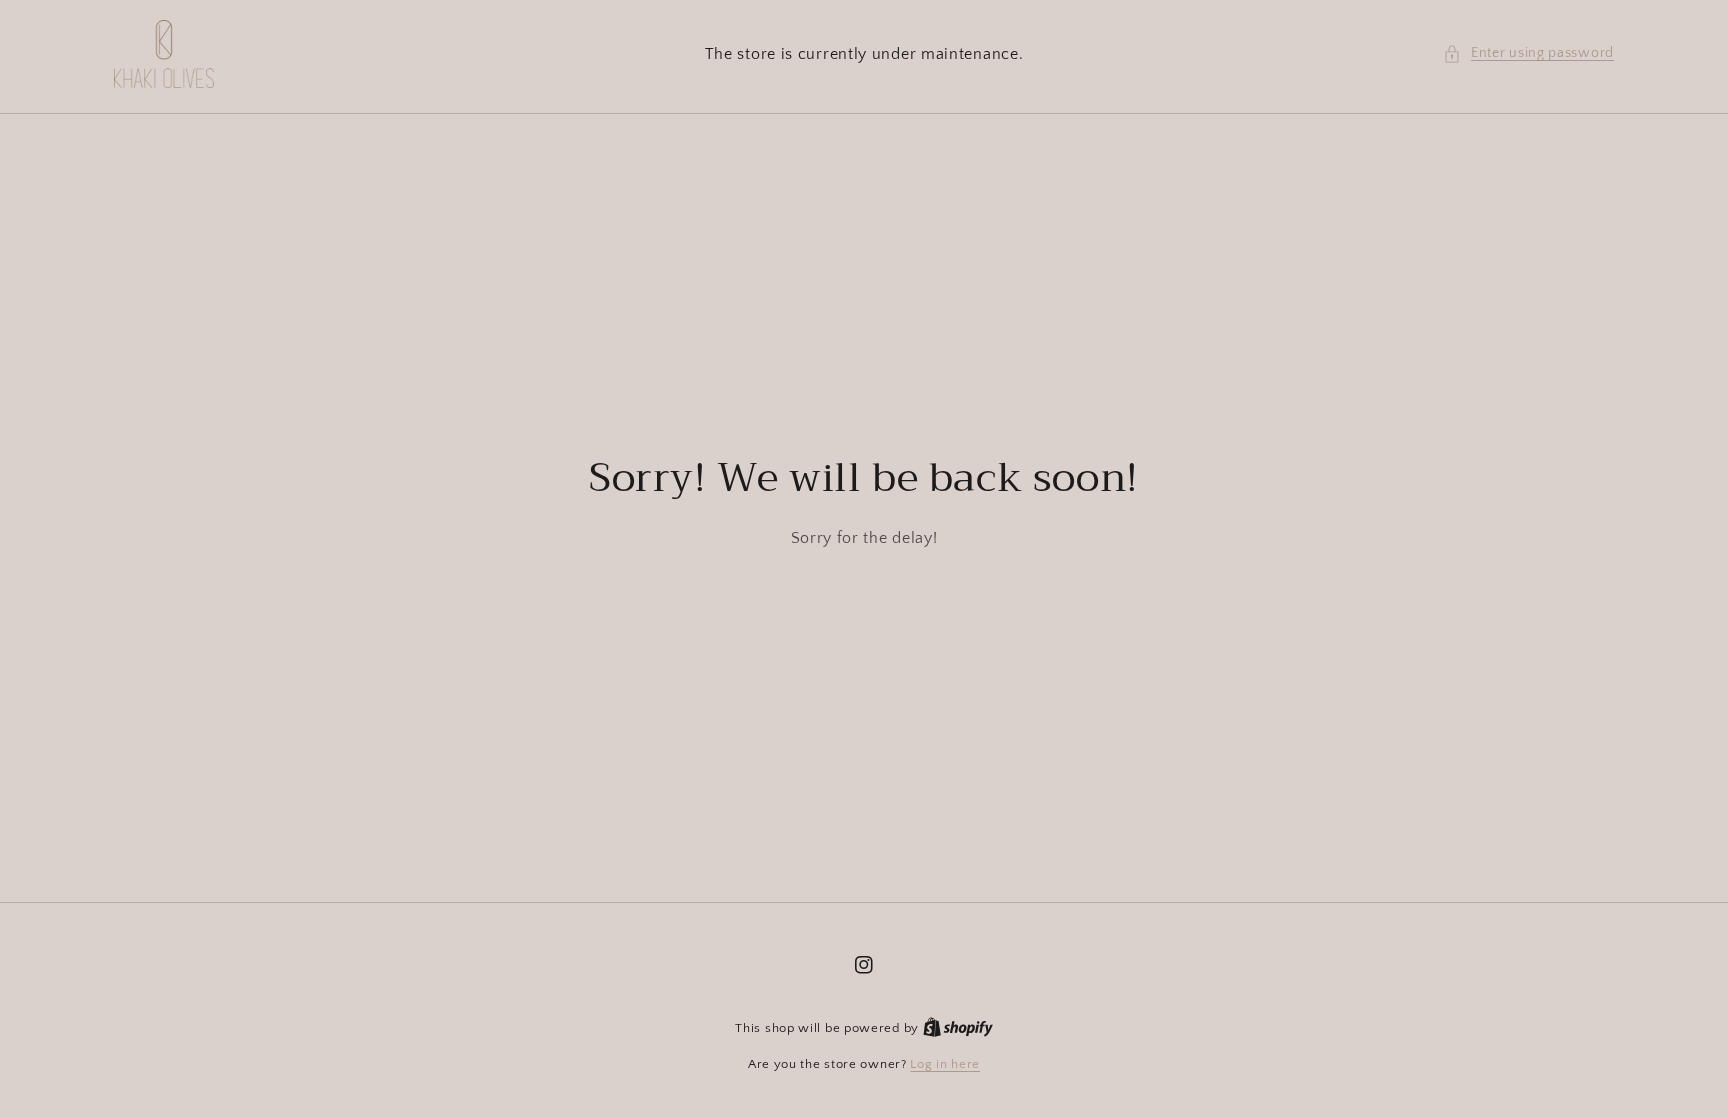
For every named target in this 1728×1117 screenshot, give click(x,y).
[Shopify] (958, 1028)
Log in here (945, 1064)
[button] (1528, 53)
